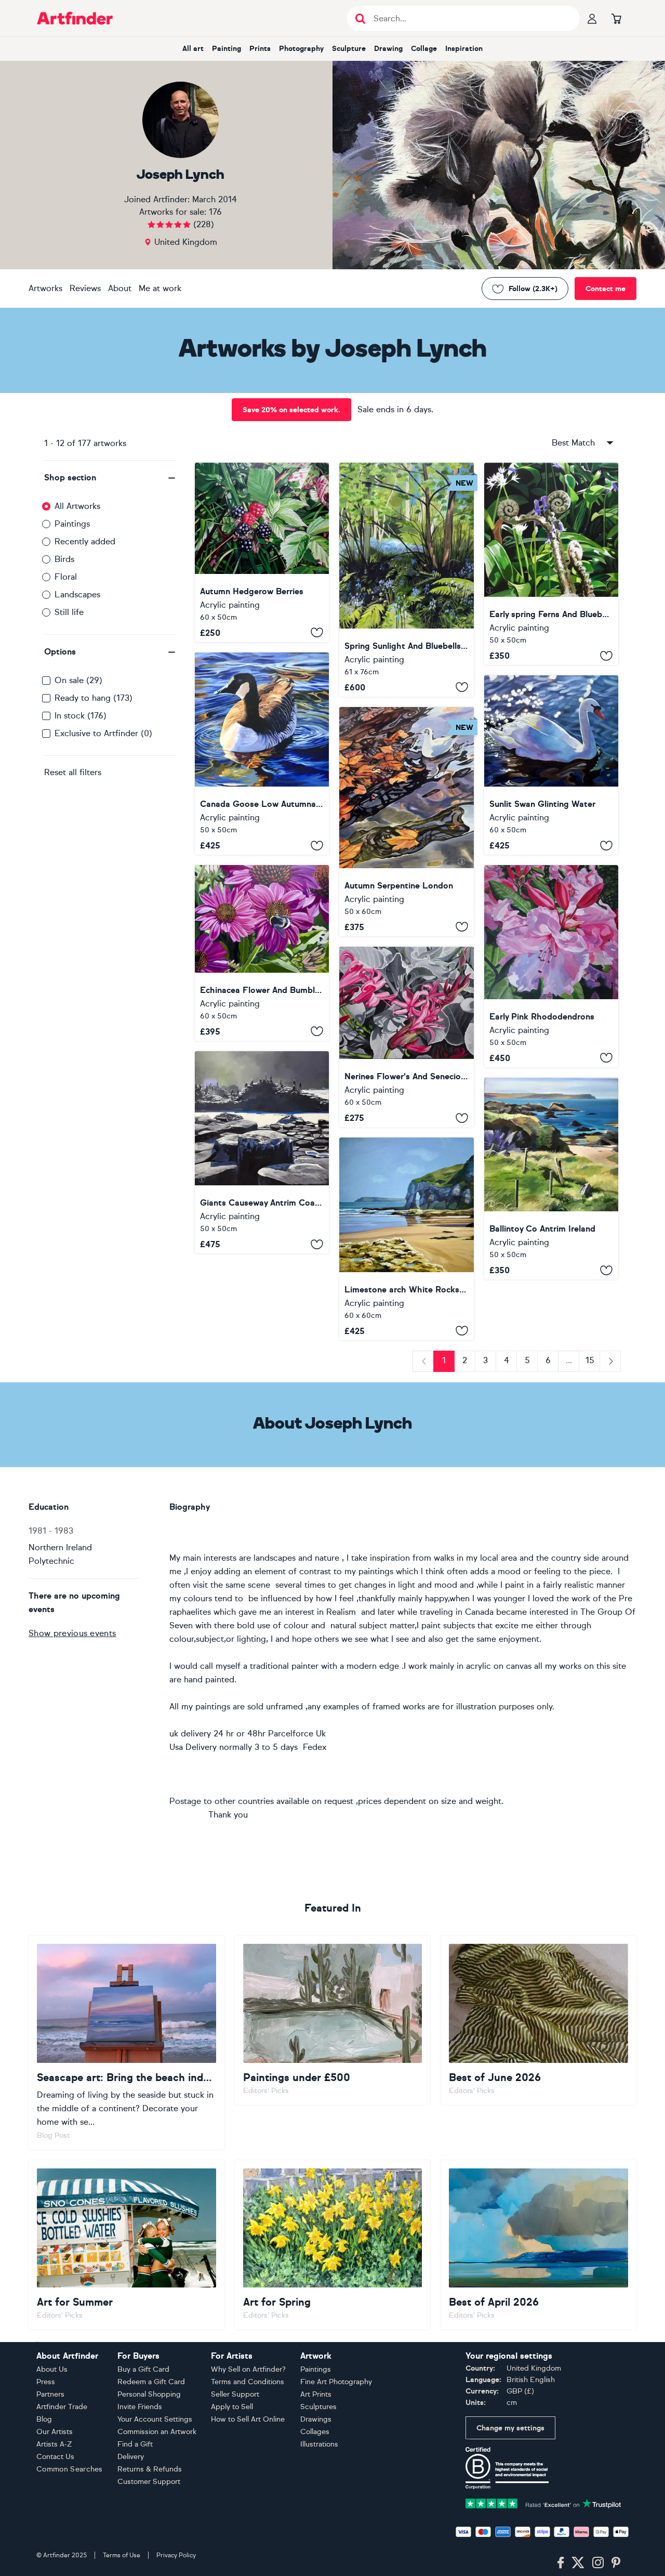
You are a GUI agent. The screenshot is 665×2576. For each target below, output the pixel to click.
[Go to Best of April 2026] (538, 2245)
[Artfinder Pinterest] (616, 2563)
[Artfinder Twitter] (578, 2563)
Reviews (85, 288)
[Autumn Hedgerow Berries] (262, 552)
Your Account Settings (155, 2419)
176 (215, 212)
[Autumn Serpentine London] (406, 822)
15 (590, 1360)
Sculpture (349, 49)
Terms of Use (122, 2555)
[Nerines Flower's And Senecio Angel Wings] (406, 1037)
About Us (52, 2369)
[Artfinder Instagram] (598, 2563)
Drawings (316, 2419)
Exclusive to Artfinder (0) (103, 733)
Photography (301, 49)
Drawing (388, 49)
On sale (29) (78, 680)
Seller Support (235, 2394)
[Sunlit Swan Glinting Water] (551, 765)
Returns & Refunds (150, 2469)
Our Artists (55, 2432)
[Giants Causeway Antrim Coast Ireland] (262, 1153)
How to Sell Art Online (248, 2419)
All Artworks (77, 506)
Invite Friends (140, 2407)
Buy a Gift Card (143, 2369)
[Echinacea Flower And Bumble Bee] (262, 953)
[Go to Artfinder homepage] (75, 18)
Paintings (72, 524)
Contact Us (55, 2457)
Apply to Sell (232, 2407)
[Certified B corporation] (507, 2468)
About (120, 288)
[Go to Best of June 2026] (538, 2020)
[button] (110, 478)
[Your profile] (592, 18)
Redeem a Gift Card (151, 2382)
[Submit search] (360, 18)
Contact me (606, 289)
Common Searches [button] (70, 2469)
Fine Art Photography (336, 2382)
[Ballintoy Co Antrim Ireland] (551, 1179)
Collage (424, 49)
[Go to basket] (616, 18)
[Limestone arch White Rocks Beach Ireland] (406, 1239)
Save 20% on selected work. (291, 410)
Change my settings (510, 2428)
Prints (260, 49)
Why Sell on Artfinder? (248, 2369)
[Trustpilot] (543, 2503)
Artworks (45, 288)
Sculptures (318, 2407)
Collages (315, 2432)
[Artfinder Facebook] (561, 2563)
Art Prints (316, 2394)
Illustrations (319, 2444)
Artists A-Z (54, 2444)
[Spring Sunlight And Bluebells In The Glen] (406, 580)
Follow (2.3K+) (533, 289)
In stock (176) (81, 716)
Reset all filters (73, 772)
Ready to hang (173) (94, 698)
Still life (69, 612)
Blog (44, 2419)
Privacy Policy (176, 2555)
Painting (227, 49)
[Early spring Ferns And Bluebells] (551, 564)
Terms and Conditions (248, 2382)
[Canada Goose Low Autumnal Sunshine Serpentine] (262, 754)
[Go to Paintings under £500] (333, 2020)
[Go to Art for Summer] (127, 2245)
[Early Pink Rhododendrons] (551, 966)
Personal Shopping (149, 2394)
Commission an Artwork (157, 2432)
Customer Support (149, 2482)
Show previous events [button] (72, 1633)
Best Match (573, 443)
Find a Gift (135, 2444)
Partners (50, 2394)
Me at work (160, 288)
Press (46, 2382)
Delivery (131, 2457)
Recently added (85, 541)
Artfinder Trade (62, 2407)
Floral (66, 577)
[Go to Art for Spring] (333, 2245)
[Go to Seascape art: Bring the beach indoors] (127, 2043)
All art (193, 49)
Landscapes (77, 594)
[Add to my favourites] (317, 633)
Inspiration (464, 49)
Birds (64, 559)
